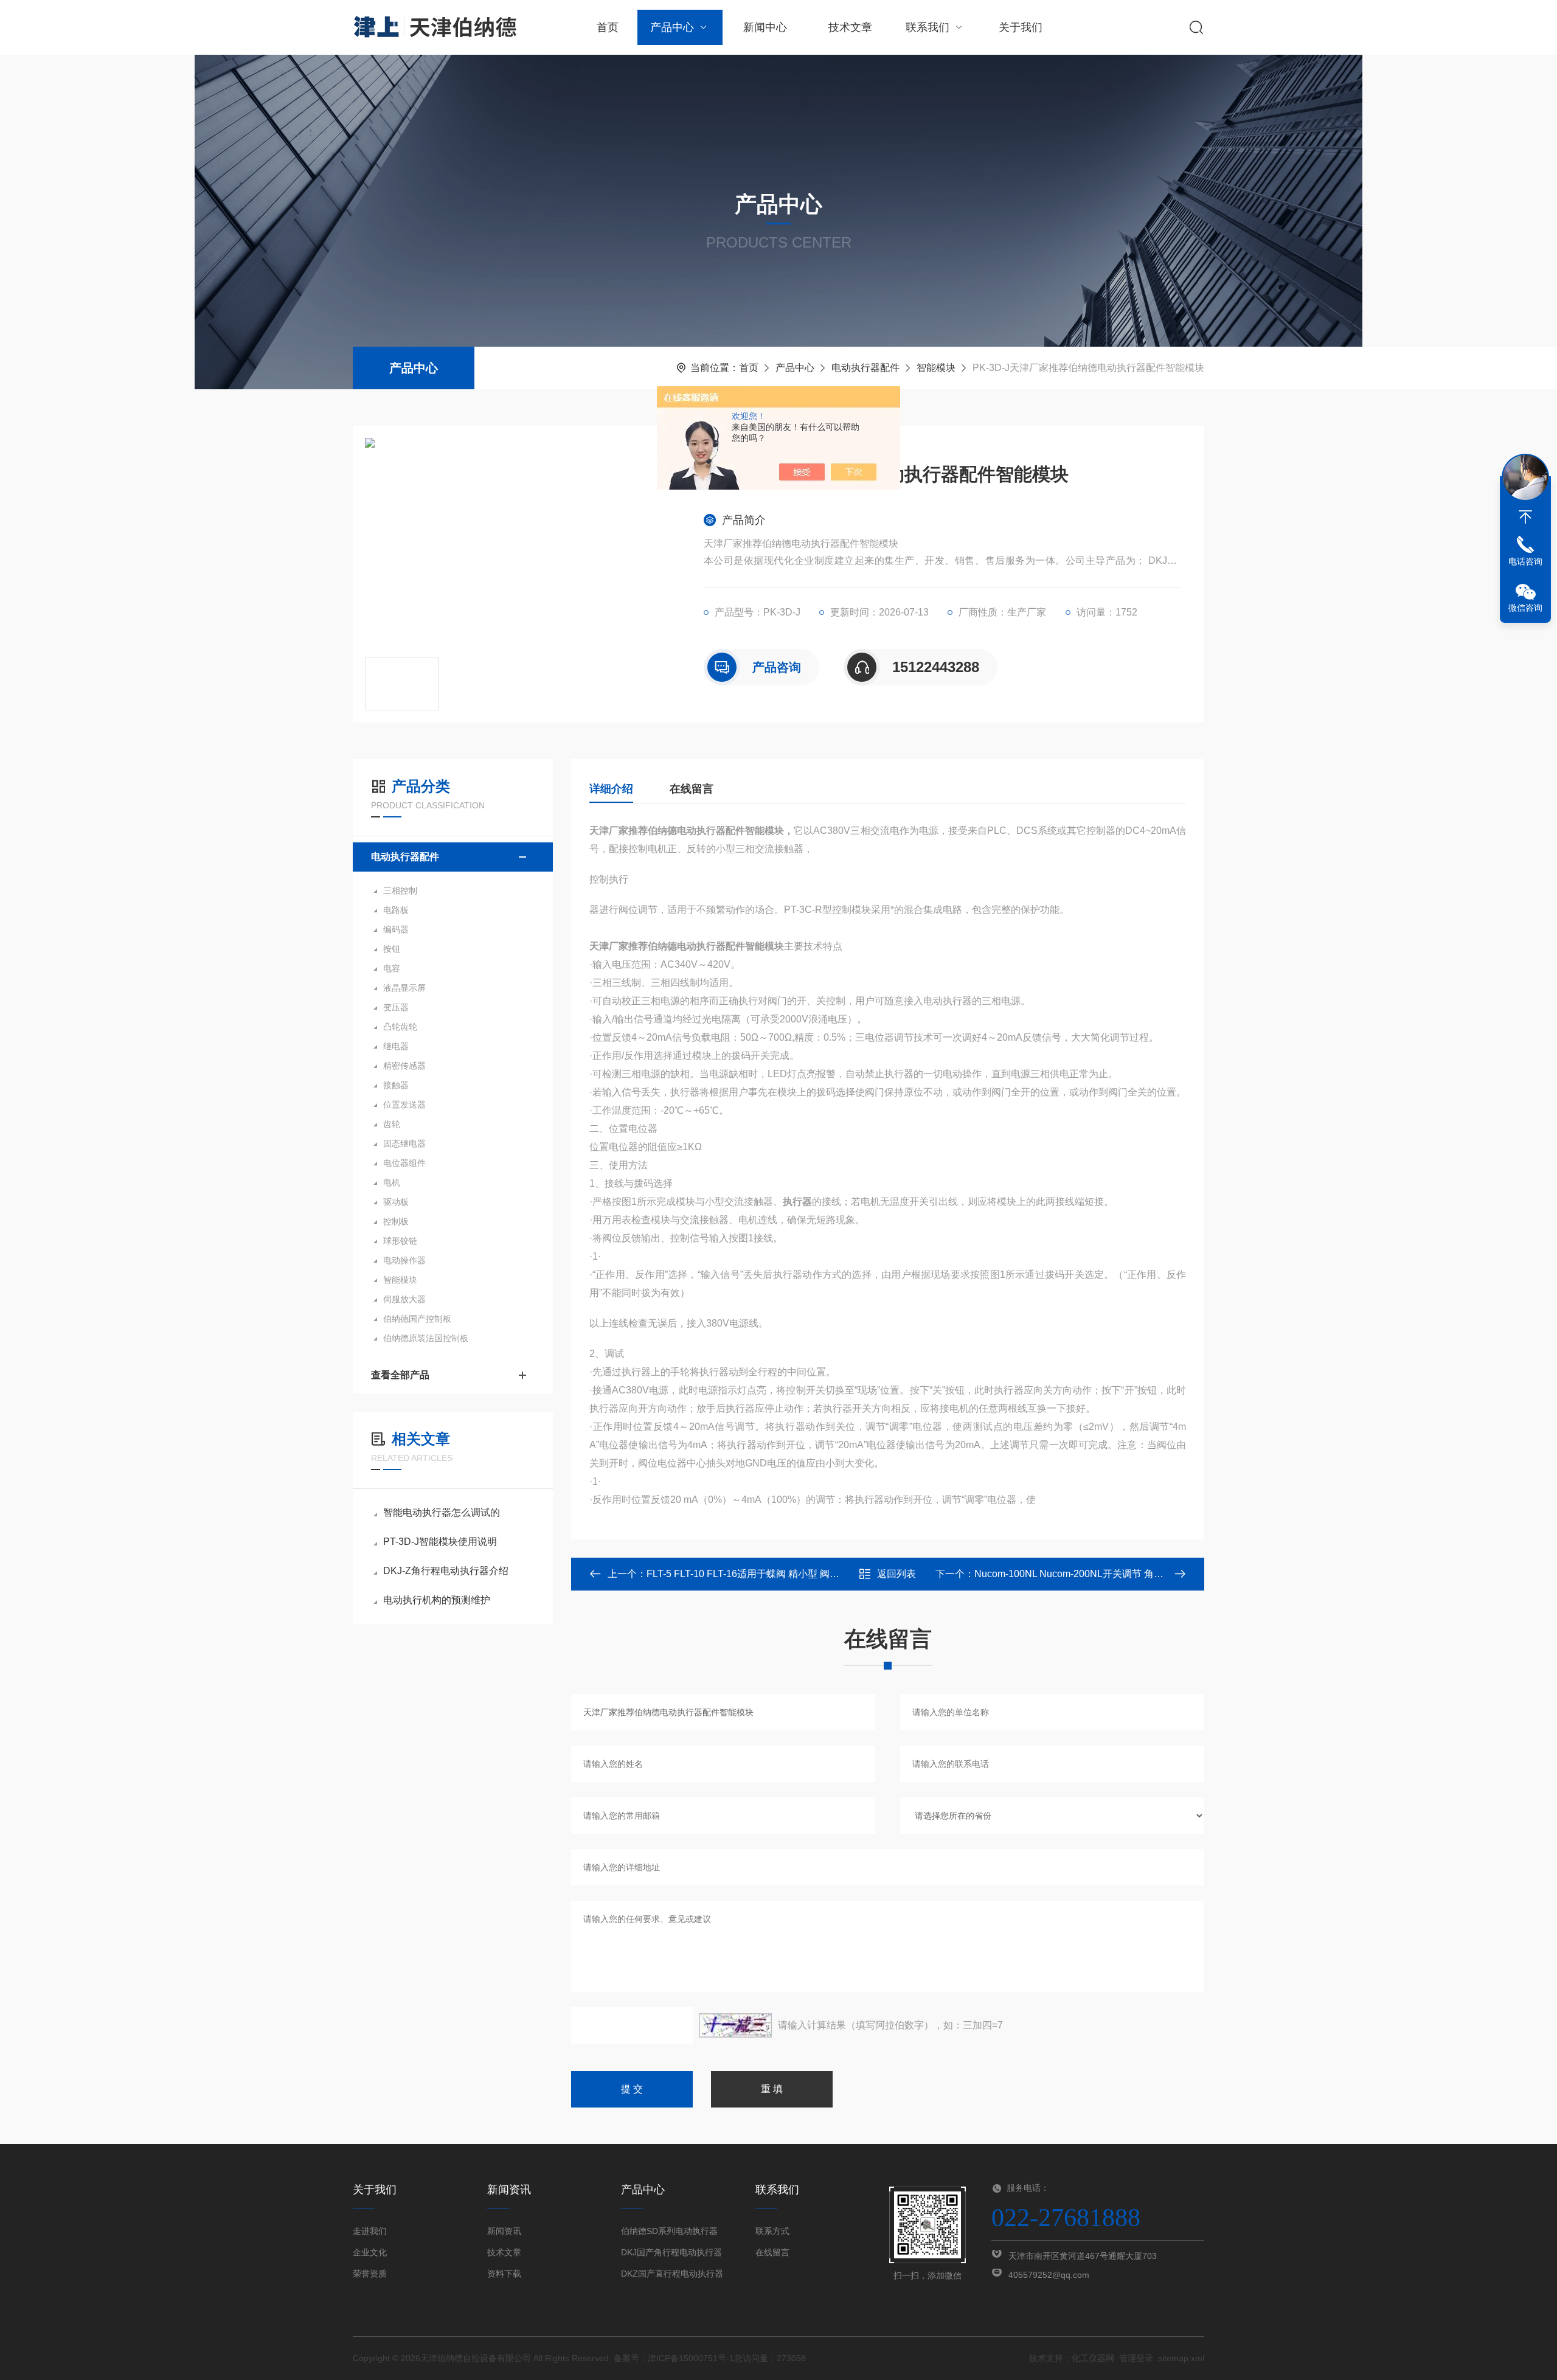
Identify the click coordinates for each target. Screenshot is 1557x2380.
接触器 (396, 1085)
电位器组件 (404, 1163)
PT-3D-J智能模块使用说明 (440, 1542)
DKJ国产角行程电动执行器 (671, 2252)
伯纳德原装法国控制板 (426, 1338)
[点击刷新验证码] (735, 2025)
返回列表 (896, 1574)
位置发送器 (404, 1105)
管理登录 (1136, 2358)
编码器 (396, 929)
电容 (392, 968)
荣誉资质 (370, 2274)
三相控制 (400, 890)
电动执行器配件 (865, 368)
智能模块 (936, 368)
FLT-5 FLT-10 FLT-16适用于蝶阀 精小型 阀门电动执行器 (767, 1574)
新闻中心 (765, 27)
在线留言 (692, 789)
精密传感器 (404, 1066)
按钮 (392, 949)
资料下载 (504, 2274)
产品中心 (672, 27)
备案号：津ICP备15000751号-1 (674, 2358)
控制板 (396, 1221)
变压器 (396, 1007)
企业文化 (370, 2252)
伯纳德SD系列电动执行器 (669, 2231)
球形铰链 (400, 1241)
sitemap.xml (1181, 2358)
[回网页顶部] (1525, 517)
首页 (608, 27)
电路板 (396, 910)
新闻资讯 (504, 2231)
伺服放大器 (404, 1299)
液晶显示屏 (404, 988)
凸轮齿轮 (400, 1027)
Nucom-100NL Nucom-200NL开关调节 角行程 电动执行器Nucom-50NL (1128, 1574)
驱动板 (396, 1202)
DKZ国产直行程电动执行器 (672, 2274)
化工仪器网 (1093, 2358)
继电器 (396, 1046)
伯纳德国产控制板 (417, 1319)
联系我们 (928, 27)
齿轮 (392, 1124)
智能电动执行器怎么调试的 (442, 1512)
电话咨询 (1525, 561)
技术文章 (850, 27)
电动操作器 (404, 1260)
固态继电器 (404, 1143)
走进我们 (370, 2231)
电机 (392, 1182)
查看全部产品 (400, 1375)
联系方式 (772, 2231)
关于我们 (1021, 27)
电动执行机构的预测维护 (437, 1600)
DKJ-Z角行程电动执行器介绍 (446, 1571)
